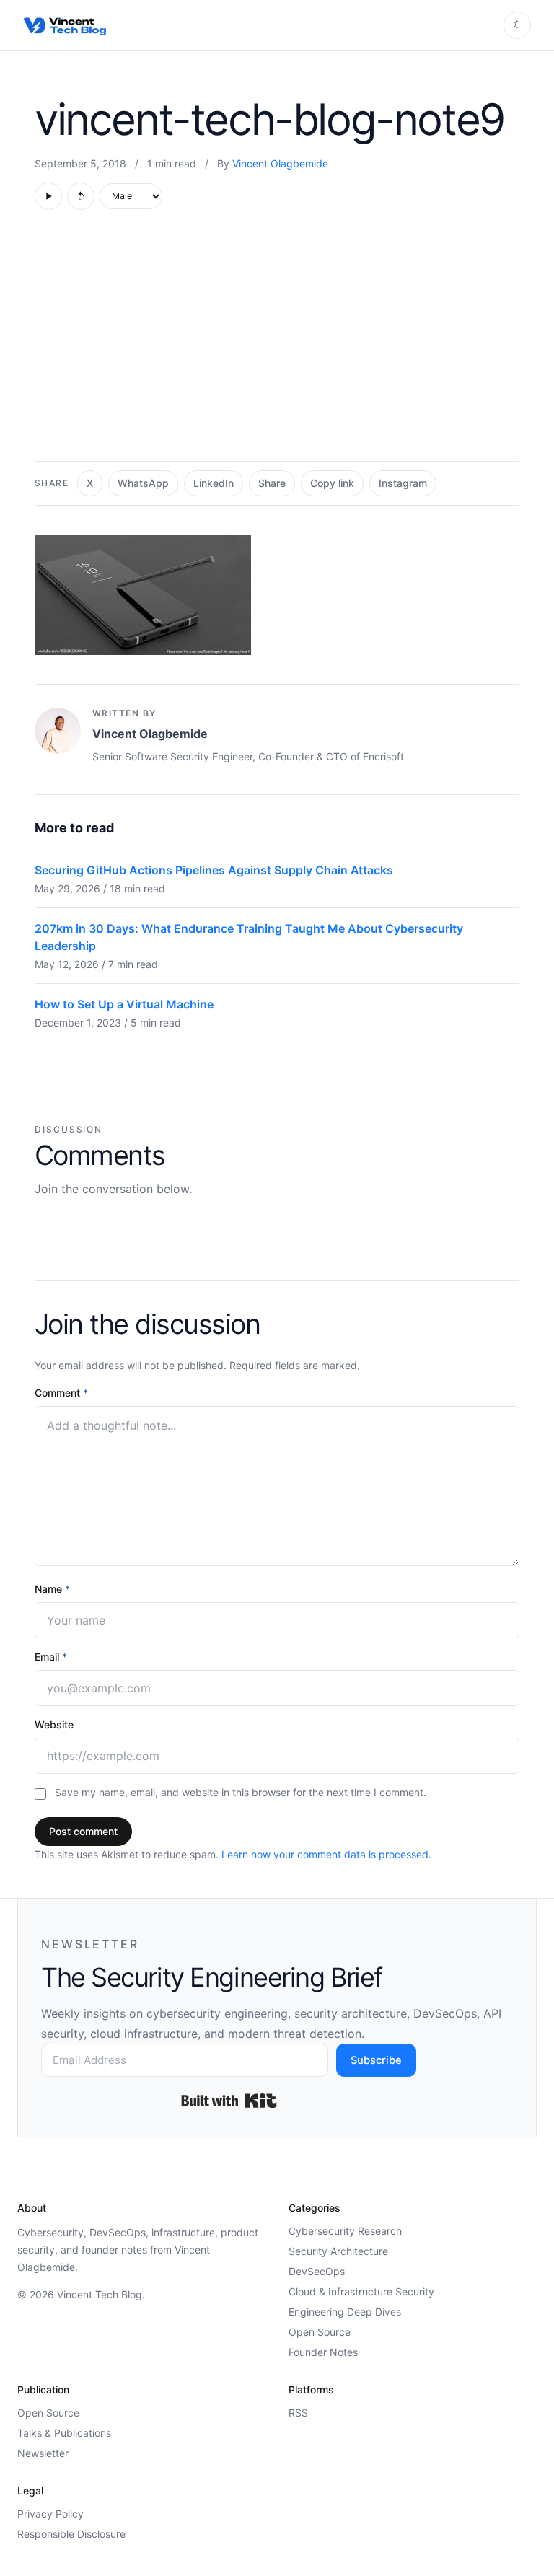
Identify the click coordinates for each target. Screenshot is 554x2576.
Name (52, 1589)
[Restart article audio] (81, 196)
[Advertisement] (277, 343)
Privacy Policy (50, 2514)
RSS (298, 2413)
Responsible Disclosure (71, 2534)
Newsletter (43, 2453)
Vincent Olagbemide (280, 163)
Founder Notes (323, 2352)
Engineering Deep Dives (345, 2312)
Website (54, 1724)
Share (272, 483)
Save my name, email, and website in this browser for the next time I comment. (241, 1792)
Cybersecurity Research (345, 2231)
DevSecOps (317, 2271)
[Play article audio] (48, 196)
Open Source (320, 2332)
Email (51, 1657)
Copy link (332, 483)
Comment (61, 1393)
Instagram (403, 483)
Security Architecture (338, 2251)
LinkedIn (214, 483)
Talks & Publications (64, 2433)
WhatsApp (143, 483)
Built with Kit (229, 2101)
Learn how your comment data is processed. (326, 1854)
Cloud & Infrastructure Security (361, 2291)
